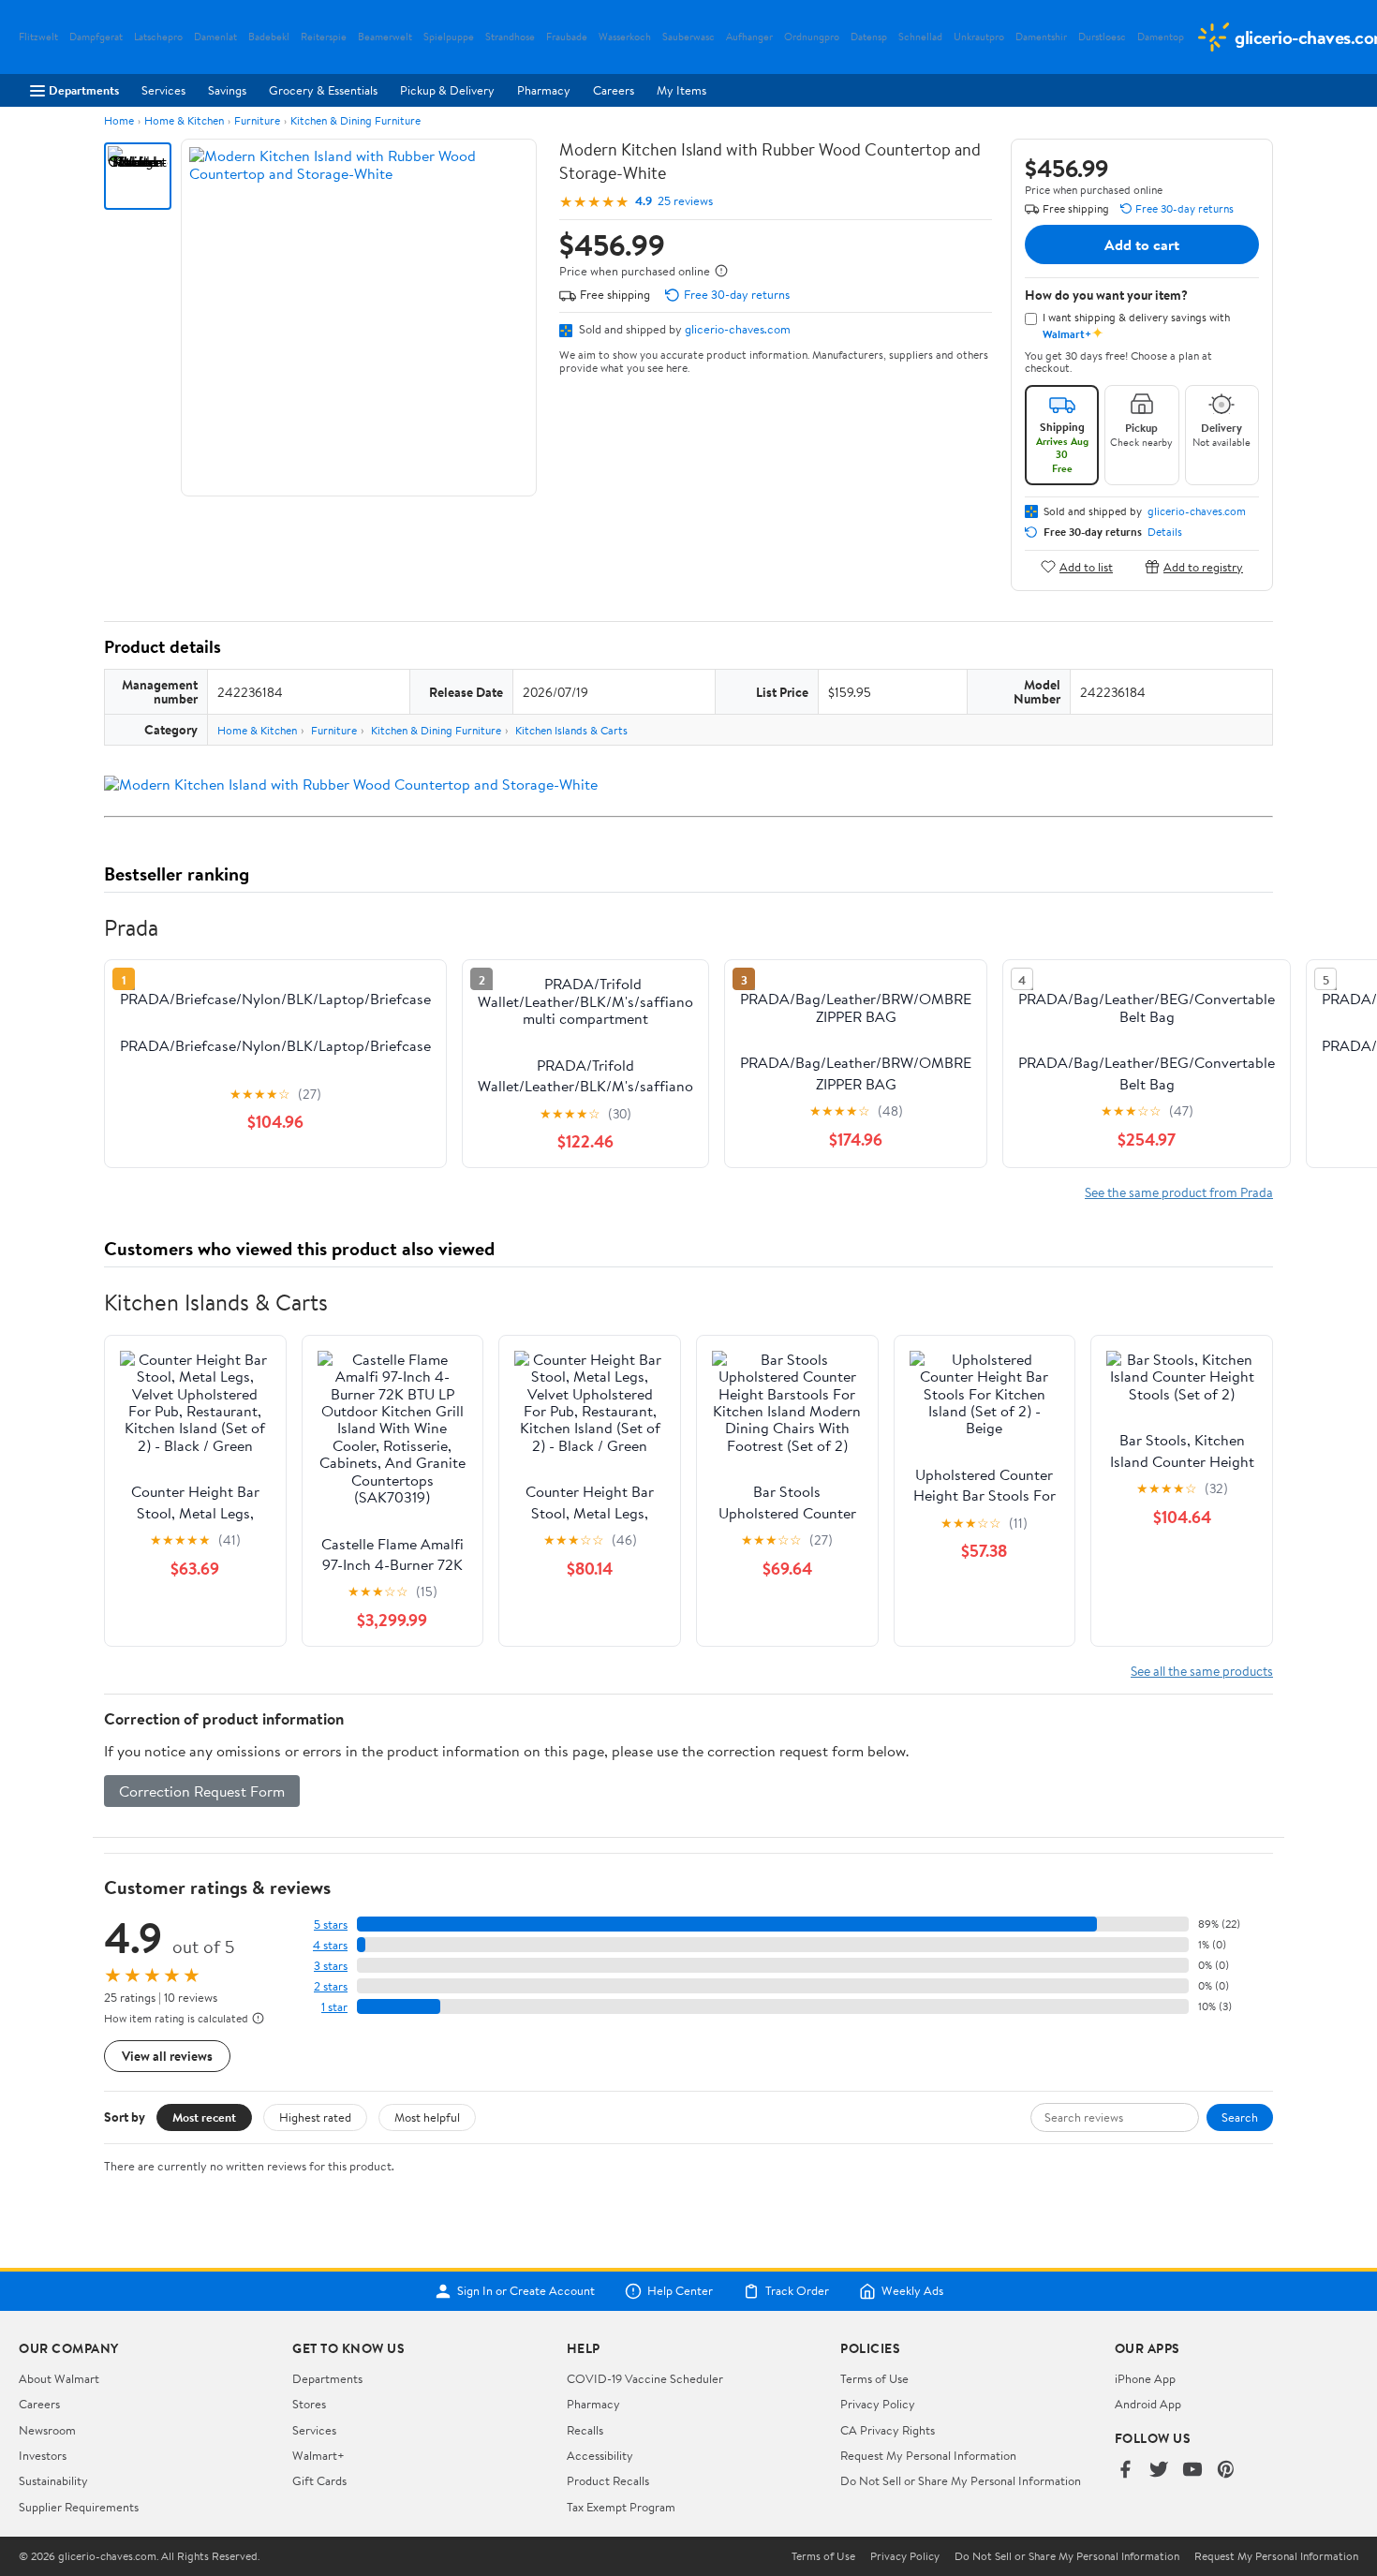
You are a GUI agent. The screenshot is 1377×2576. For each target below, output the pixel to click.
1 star (334, 2007)
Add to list (1086, 566)
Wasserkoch (625, 37)
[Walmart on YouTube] (1192, 2471)
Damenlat (215, 37)
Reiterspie (324, 37)
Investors (43, 2455)
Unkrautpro (979, 37)
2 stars (331, 1986)
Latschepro (158, 37)
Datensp (869, 37)
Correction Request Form (202, 1791)
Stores (309, 2404)
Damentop (1161, 37)
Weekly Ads (912, 2291)
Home (119, 120)
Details (1165, 532)
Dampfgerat (96, 37)
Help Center (680, 2291)
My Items (681, 90)
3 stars (331, 1966)
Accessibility (600, 2455)
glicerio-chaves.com (738, 329)
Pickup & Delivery (447, 90)
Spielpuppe (449, 37)
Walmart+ (318, 2455)
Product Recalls (608, 2480)
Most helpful (427, 2117)
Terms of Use (874, 2378)
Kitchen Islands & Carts (571, 730)
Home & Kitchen (184, 120)
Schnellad (920, 37)
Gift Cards (319, 2480)
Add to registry (1203, 566)
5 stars (331, 1925)
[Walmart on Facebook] (1125, 2471)
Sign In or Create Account (526, 2291)
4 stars (330, 1945)
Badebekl (269, 37)
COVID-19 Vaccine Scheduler (645, 2378)
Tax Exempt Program (621, 2507)
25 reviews (685, 201)
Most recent (204, 2117)
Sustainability (53, 2480)
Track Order (797, 2291)
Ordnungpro (812, 37)
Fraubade (567, 37)
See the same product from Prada (1179, 1192)
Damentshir (1041, 37)
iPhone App (1145, 2378)
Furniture (257, 120)
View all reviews (167, 2056)
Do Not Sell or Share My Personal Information (961, 2480)
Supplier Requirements (79, 2507)
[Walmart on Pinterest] (1226, 2471)
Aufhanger (749, 37)
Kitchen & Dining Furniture (355, 120)
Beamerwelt (385, 37)
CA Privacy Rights (888, 2430)
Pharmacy (544, 90)
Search (1240, 2117)
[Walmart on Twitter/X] (1159, 2471)
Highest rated (315, 2117)
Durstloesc (1102, 37)
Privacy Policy (878, 2404)
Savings (227, 90)
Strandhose (510, 37)
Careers (614, 90)
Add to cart (1142, 244)
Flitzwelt (38, 37)
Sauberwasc (688, 37)
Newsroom (47, 2430)
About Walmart (59, 2378)
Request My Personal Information (928, 2455)
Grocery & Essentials (323, 90)
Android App (1148, 2404)
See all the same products (1202, 1671)
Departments (84, 90)
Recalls (585, 2430)
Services (163, 90)
